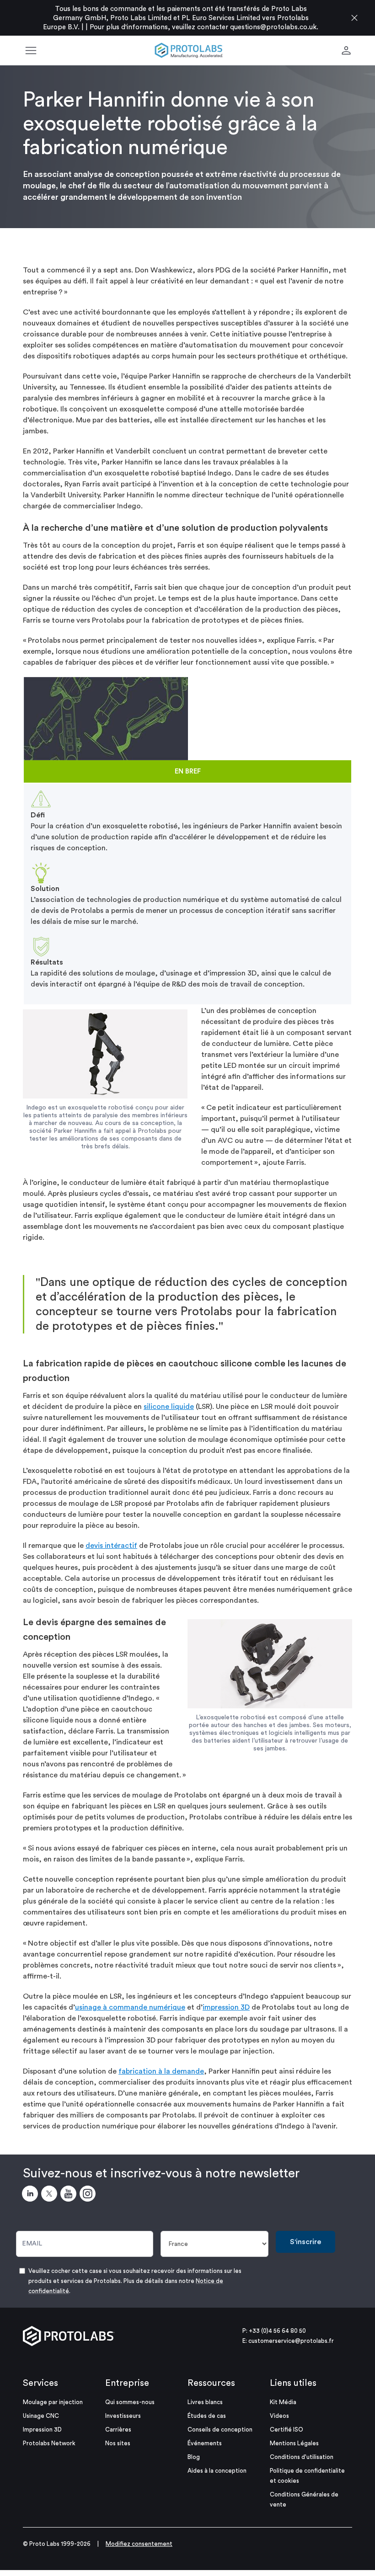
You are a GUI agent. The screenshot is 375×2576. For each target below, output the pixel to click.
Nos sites (118, 2443)
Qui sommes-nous (130, 2402)
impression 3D (226, 2007)
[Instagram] (89, 2195)
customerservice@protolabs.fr (291, 2341)
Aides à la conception (217, 2471)
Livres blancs (205, 2402)
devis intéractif (111, 1546)
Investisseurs (123, 2416)
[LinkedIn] (32, 2195)
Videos (279, 2416)
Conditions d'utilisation (302, 2457)
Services (40, 2383)
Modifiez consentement (139, 2544)
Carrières (118, 2429)
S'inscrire (305, 2242)
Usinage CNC (41, 2416)
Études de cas (207, 2416)
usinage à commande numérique (130, 2007)
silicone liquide (169, 1407)
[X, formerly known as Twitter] (51, 2195)
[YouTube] (70, 2195)
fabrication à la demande (161, 2071)
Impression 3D (42, 2429)
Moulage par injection (53, 2402)
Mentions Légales (294, 2443)
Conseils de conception (220, 2429)
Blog (194, 2457)
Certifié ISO (287, 2429)
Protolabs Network (49, 2443)
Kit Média (283, 2402)
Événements (205, 2443)
